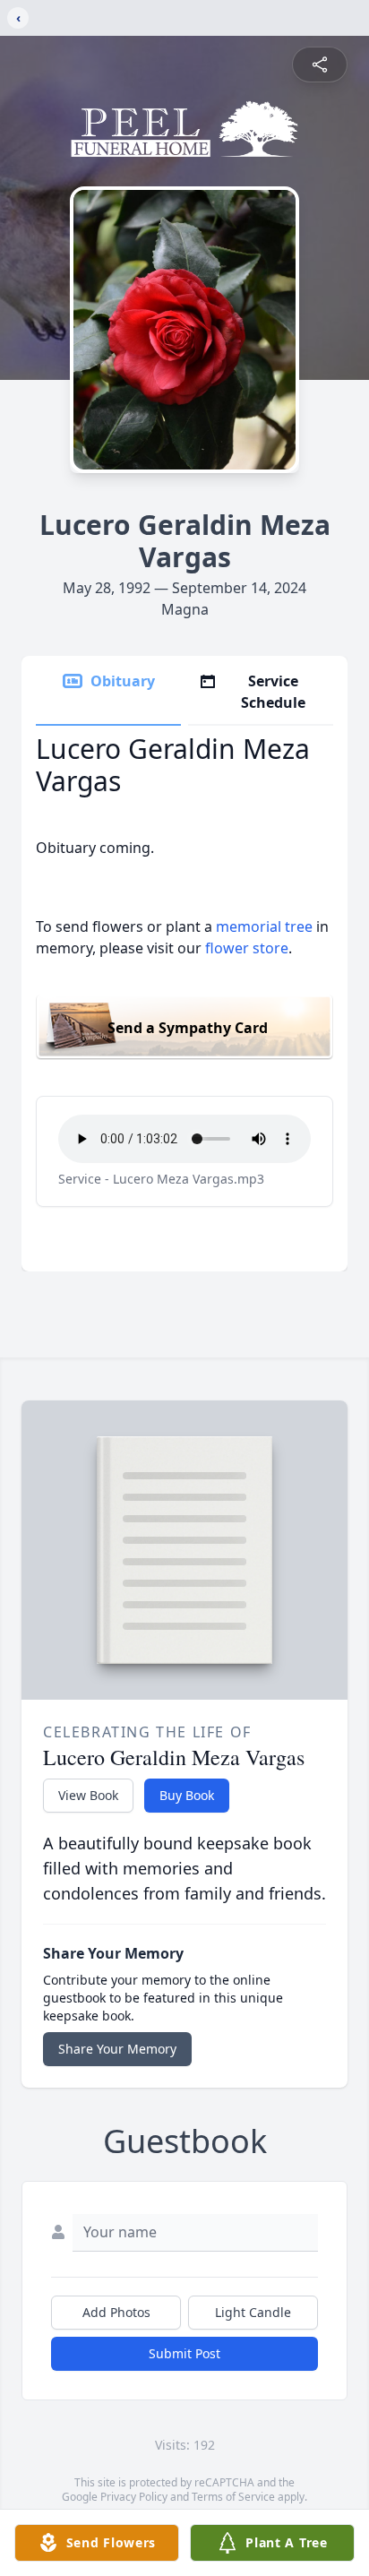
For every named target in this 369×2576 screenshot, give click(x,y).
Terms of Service (233, 2497)
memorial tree (264, 926)
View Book (88, 1795)
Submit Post (184, 2353)
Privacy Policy (134, 2497)
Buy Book (187, 1795)
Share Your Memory (117, 2049)
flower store (247, 948)
